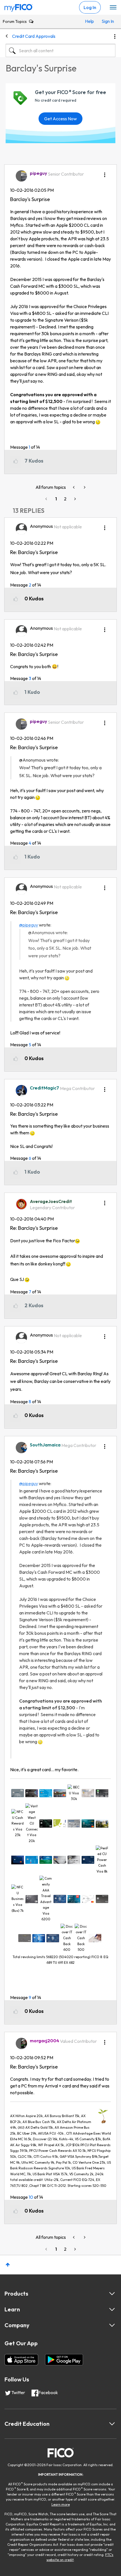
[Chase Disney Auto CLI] (74, 487)
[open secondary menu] (113, 8)
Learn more (61, 2504)
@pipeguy (29, 925)
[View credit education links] (112, 2424)
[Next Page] (75, 499)
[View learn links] (112, 2309)
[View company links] (112, 2325)
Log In (90, 7)
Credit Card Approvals (34, 36)
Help (89, 21)
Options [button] (115, 36)
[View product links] (112, 2294)
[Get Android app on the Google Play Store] (64, 2360)
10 (31, 2197)
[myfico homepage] (19, 6)
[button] (105, 173)
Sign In (107, 21)
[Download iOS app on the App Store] (21, 2360)
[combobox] (60, 51)
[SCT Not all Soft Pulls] (84, 487)
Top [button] (8, 2265)
